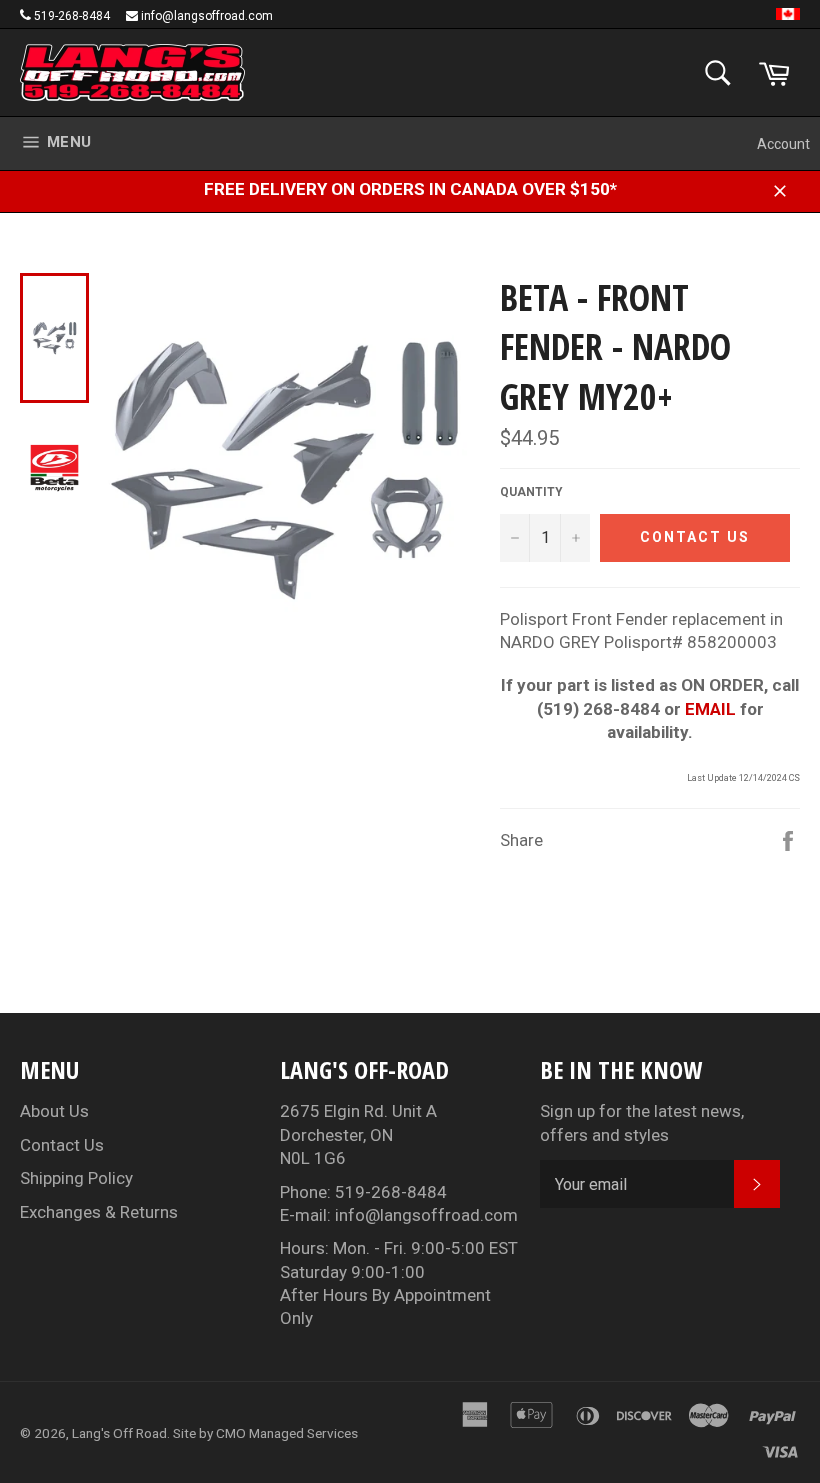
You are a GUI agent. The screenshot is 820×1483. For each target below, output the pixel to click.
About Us (54, 1111)
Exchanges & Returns (99, 1212)
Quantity (531, 492)
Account (783, 144)
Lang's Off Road (119, 1433)
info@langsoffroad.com (207, 16)
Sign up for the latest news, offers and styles (642, 1122)
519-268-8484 (72, 16)
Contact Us (62, 1145)
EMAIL (710, 709)
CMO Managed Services (287, 1433)
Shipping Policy (76, 1178)
